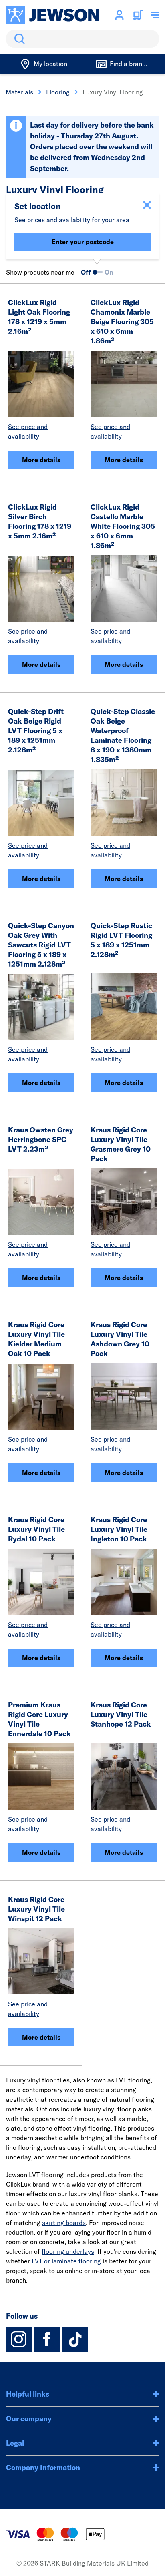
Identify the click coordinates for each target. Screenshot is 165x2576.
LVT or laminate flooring (66, 2261)
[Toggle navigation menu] (155, 15)
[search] (82, 39)
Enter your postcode (83, 242)
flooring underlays (68, 2251)
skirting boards (64, 2223)
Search (18, 39)
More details (41, 460)
